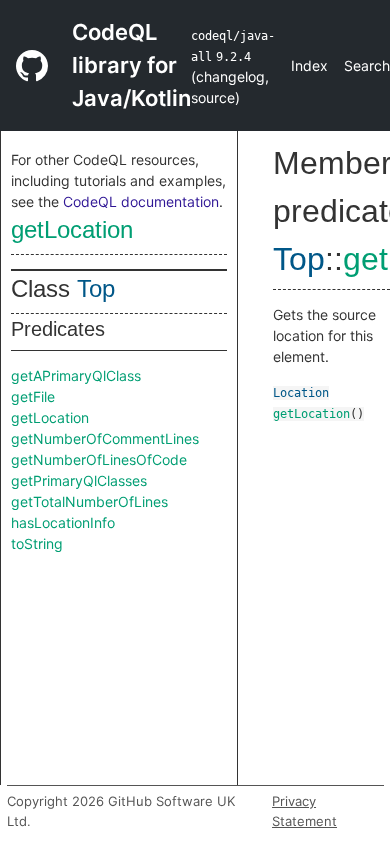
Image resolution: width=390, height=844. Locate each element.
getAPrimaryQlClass (76, 375)
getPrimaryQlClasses (79, 480)
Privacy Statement (304, 811)
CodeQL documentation (141, 201)
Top (96, 288)
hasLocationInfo (63, 522)
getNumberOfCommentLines (105, 438)
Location (301, 393)
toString (37, 543)
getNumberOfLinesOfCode (99, 459)
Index (309, 65)
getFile (33, 396)
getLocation (72, 229)
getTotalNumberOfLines (89, 501)
